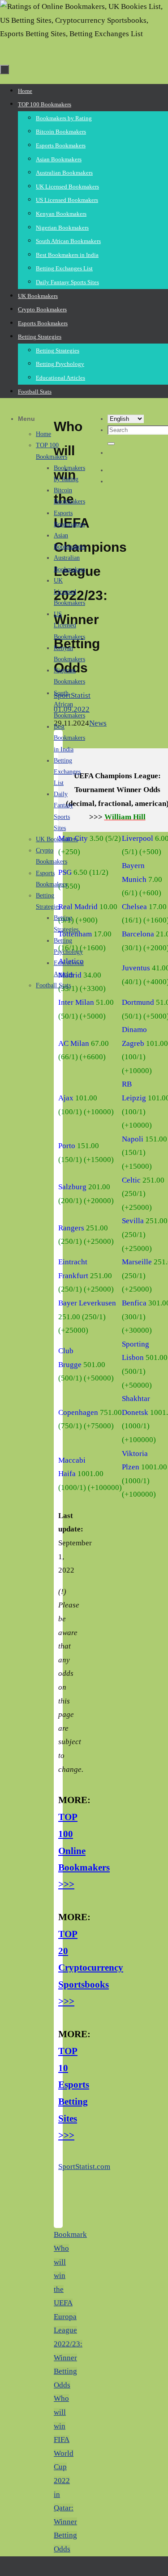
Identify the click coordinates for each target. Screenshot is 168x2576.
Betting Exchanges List (67, 772)
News (98, 723)
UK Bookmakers (57, 839)
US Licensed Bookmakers (69, 625)
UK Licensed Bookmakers (69, 592)
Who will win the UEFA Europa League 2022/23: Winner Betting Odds (68, 2317)
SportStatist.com (84, 2167)
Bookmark (70, 2234)
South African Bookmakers (69, 704)
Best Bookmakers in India (69, 738)
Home (43, 434)
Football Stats (53, 985)
